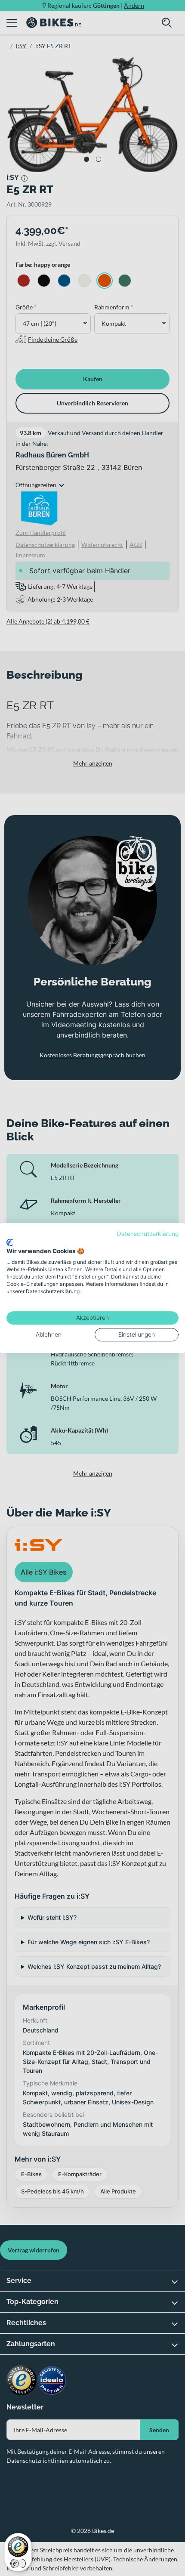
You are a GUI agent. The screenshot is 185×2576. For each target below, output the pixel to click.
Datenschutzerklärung (148, 1234)
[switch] (18, 2564)
